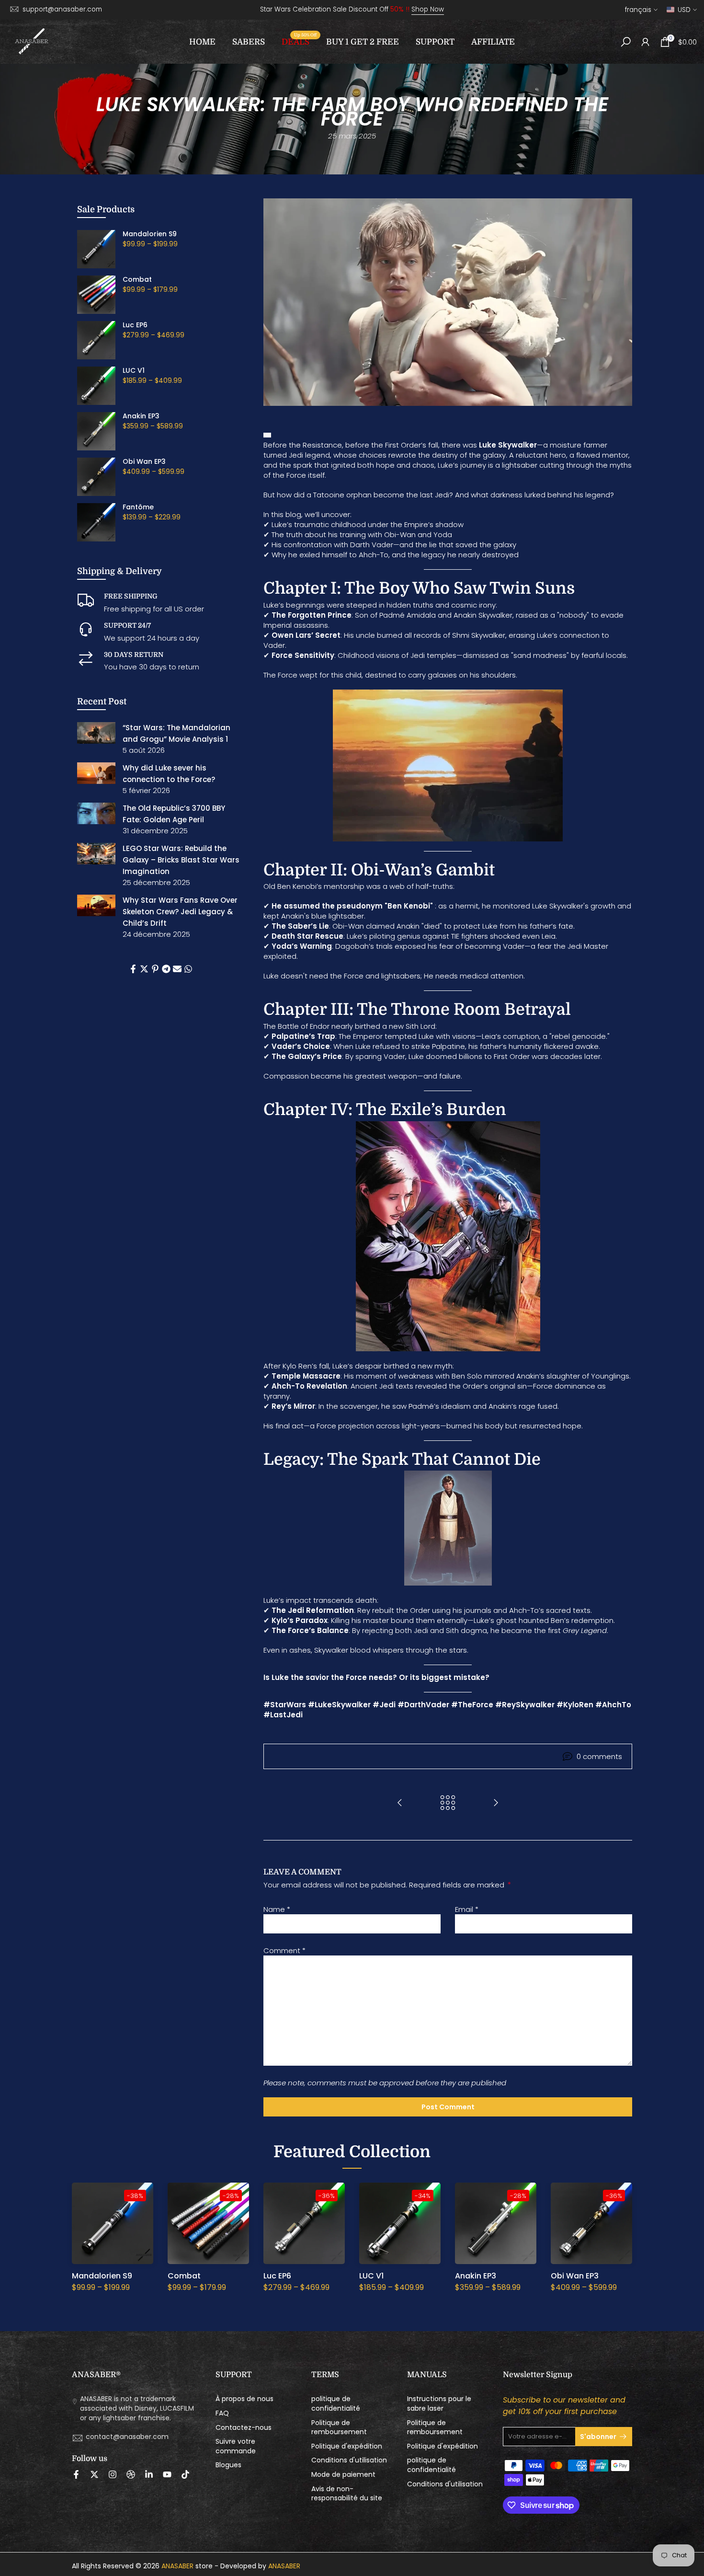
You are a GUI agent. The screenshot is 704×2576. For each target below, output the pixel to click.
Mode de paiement (343, 2475)
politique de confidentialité (336, 2404)
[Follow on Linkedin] (149, 2474)
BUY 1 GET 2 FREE (363, 42)
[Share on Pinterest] (155, 969)
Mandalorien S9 (150, 234)
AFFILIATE (493, 42)
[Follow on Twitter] (94, 2474)
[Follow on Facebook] (76, 2474)
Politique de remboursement (339, 2428)
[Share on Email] (177, 969)
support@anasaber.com (62, 9)
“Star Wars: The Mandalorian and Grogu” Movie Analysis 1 (176, 733)
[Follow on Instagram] (113, 2474)
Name (277, 1909)
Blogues (228, 2465)
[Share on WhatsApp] (188, 969)
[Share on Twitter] (144, 969)
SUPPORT (435, 42)
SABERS (249, 42)
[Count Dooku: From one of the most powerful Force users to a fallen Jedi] (400, 1803)
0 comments (599, 1756)
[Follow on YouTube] (167, 2474)
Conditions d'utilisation (349, 2460)
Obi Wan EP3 (144, 462)
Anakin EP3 (141, 416)
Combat (137, 280)
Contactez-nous (244, 2428)
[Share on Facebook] (133, 969)
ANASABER (177, 2566)
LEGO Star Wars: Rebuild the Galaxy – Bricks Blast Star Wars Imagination (181, 860)
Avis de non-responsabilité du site (347, 2494)
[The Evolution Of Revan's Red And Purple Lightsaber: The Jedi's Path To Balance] (496, 1803)
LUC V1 (134, 371)
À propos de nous (244, 2399)
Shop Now (428, 9)
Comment (284, 1950)
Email (467, 1909)
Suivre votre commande (236, 2446)
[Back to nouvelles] (448, 1803)
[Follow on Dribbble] (131, 2474)
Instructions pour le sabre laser (439, 2404)
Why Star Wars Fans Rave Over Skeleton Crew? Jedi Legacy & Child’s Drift (180, 912)
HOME (202, 42)
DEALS (299, 41)
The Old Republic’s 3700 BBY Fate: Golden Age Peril (174, 814)
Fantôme (138, 507)
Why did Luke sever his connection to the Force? (169, 774)
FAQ (222, 2413)
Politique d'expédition (347, 2446)
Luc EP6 (135, 325)
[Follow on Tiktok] (185, 2474)
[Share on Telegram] (166, 969)
